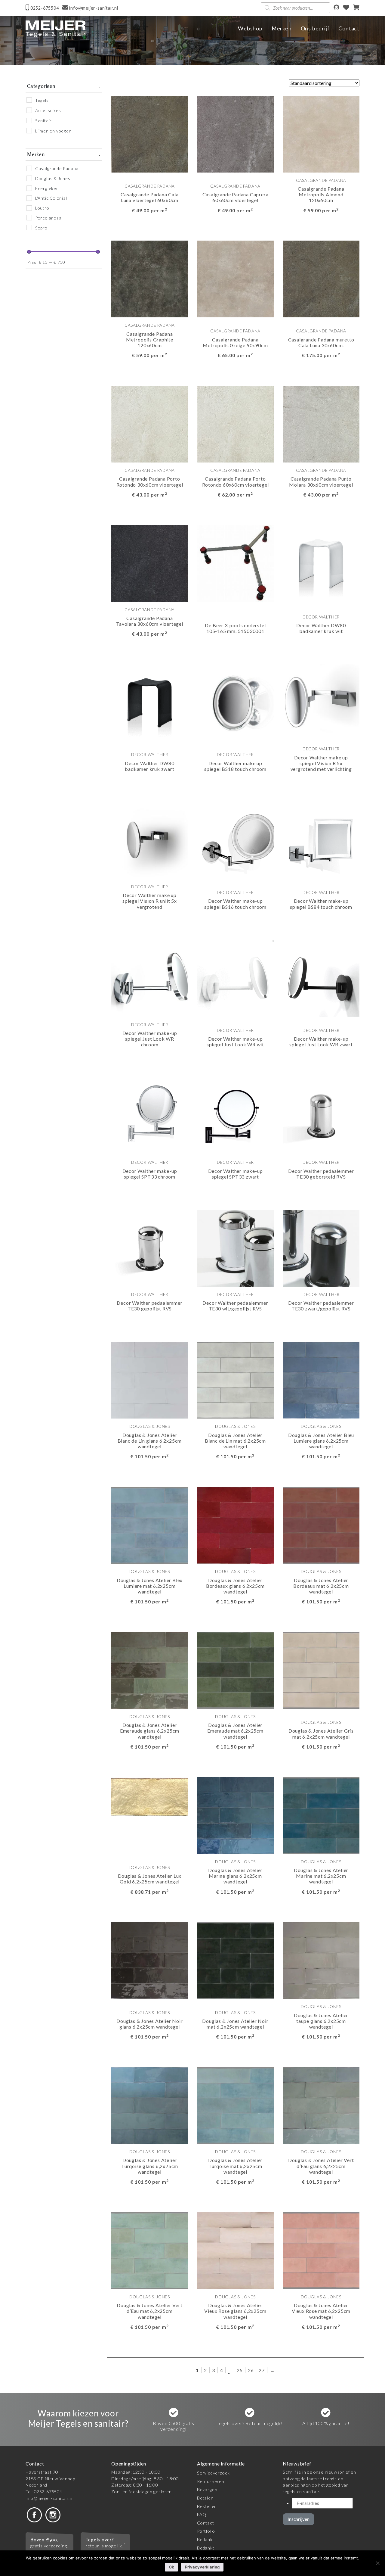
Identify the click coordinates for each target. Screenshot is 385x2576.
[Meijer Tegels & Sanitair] (56, 29)
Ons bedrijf (315, 28)
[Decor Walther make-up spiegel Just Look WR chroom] (150, 978)
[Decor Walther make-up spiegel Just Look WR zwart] (321, 978)
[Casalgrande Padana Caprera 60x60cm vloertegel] (235, 133)
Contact (349, 28)
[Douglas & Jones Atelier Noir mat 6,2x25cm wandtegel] (235, 1960)
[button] (178, 227)
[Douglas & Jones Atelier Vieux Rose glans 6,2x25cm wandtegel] (235, 2250)
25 (240, 2370)
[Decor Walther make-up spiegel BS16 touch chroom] (235, 840)
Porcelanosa (48, 218)
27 (262, 2370)
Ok (171, 2567)
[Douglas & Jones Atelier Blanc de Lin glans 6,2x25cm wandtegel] (150, 1380)
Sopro (41, 228)
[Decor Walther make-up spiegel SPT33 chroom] (150, 1115)
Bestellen (207, 2506)
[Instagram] (53, 2514)
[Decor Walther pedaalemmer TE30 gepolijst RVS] (150, 1247)
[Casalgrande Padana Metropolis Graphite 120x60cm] (150, 278)
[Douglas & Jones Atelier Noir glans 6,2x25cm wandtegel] (150, 1960)
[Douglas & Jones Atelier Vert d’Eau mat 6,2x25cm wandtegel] (150, 2250)
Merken (282, 28)
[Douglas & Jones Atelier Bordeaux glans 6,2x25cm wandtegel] (235, 1525)
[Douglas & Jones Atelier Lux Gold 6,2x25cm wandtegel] (150, 1796)
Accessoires (48, 110)
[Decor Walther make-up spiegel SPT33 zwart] (235, 1115)
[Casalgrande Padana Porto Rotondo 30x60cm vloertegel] (150, 424)
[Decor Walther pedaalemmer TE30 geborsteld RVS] (321, 1115)
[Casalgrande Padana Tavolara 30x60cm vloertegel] (150, 563)
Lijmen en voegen (53, 131)
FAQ (202, 2514)
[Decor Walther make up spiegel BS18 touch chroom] (235, 702)
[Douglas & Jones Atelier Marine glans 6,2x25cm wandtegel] (235, 1815)
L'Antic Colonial (51, 198)
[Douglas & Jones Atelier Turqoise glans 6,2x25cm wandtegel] (150, 2105)
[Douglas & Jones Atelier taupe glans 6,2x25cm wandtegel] (321, 1960)
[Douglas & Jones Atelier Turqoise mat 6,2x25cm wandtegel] (235, 2105)
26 (251, 2370)
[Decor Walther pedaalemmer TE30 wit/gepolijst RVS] (235, 1247)
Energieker (47, 188)
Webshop (250, 28)
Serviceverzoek (213, 2473)
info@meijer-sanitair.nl (49, 2498)
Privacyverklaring (202, 2567)
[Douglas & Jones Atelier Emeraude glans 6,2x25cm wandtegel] (150, 1670)
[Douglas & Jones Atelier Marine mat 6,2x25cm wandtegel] (321, 1815)
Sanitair (43, 121)
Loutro (42, 208)
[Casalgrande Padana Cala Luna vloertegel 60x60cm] (150, 133)
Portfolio (206, 2531)
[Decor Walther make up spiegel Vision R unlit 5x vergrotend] (150, 840)
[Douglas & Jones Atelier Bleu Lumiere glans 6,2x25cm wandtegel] (321, 1380)
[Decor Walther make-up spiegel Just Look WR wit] (235, 978)
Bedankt (206, 2539)
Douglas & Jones (53, 178)
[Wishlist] (346, 8)
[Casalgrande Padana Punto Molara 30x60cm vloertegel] (321, 424)
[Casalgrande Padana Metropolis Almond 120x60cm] (321, 133)
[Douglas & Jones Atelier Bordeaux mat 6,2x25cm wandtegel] (321, 1525)
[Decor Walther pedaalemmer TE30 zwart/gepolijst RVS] (321, 1247)
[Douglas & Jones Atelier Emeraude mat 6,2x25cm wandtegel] (235, 1670)
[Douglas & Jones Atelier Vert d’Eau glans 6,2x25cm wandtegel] (321, 2105)
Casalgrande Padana (57, 168)
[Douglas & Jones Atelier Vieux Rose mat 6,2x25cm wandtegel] (321, 2250)
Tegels (42, 100)
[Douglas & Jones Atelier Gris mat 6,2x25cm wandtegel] (321, 1670)
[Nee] (377, 2563)
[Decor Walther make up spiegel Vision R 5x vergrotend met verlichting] (321, 702)
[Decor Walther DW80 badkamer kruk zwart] (150, 702)
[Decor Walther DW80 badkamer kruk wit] (321, 563)
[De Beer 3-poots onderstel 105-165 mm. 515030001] (235, 563)
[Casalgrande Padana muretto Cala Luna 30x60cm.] (321, 278)
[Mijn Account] (336, 8)
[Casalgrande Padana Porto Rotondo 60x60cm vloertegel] (235, 424)
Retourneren (211, 2481)
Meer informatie (142, 227)
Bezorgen (207, 2489)
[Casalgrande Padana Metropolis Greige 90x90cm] (235, 278)
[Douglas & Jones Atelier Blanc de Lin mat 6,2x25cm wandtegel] (235, 1380)
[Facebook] (34, 2514)
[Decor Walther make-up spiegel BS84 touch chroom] (321, 840)
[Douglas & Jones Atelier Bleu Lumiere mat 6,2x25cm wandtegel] (150, 1525)
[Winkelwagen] (356, 8)
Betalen (205, 2498)
